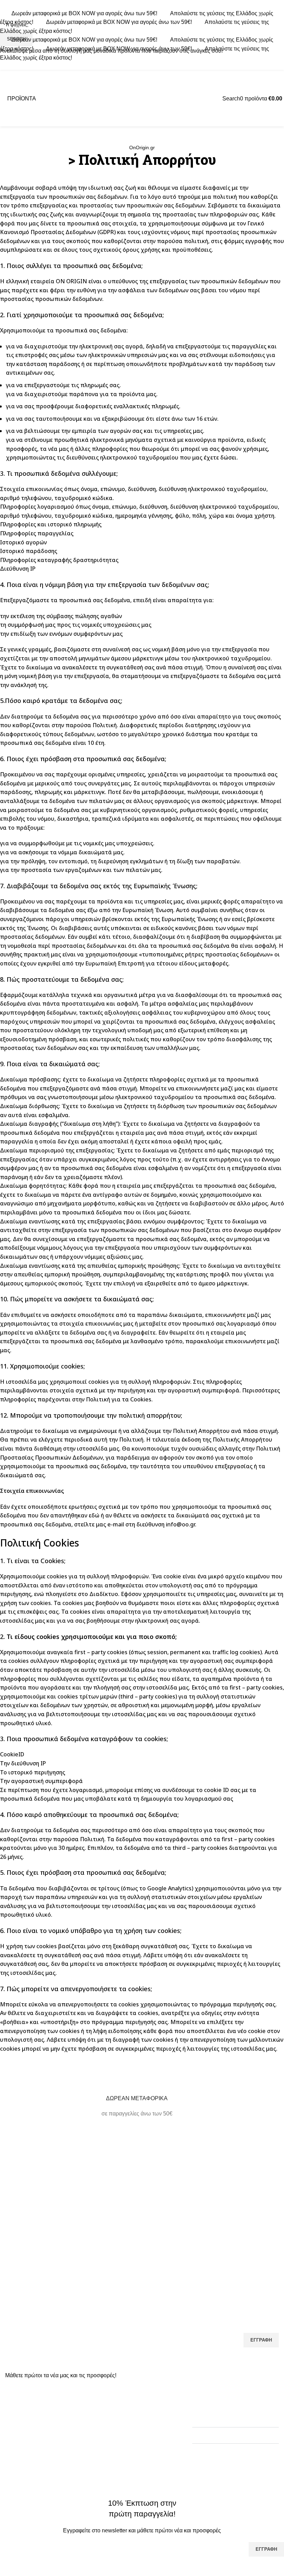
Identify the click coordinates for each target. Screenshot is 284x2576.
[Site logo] (142, 98)
